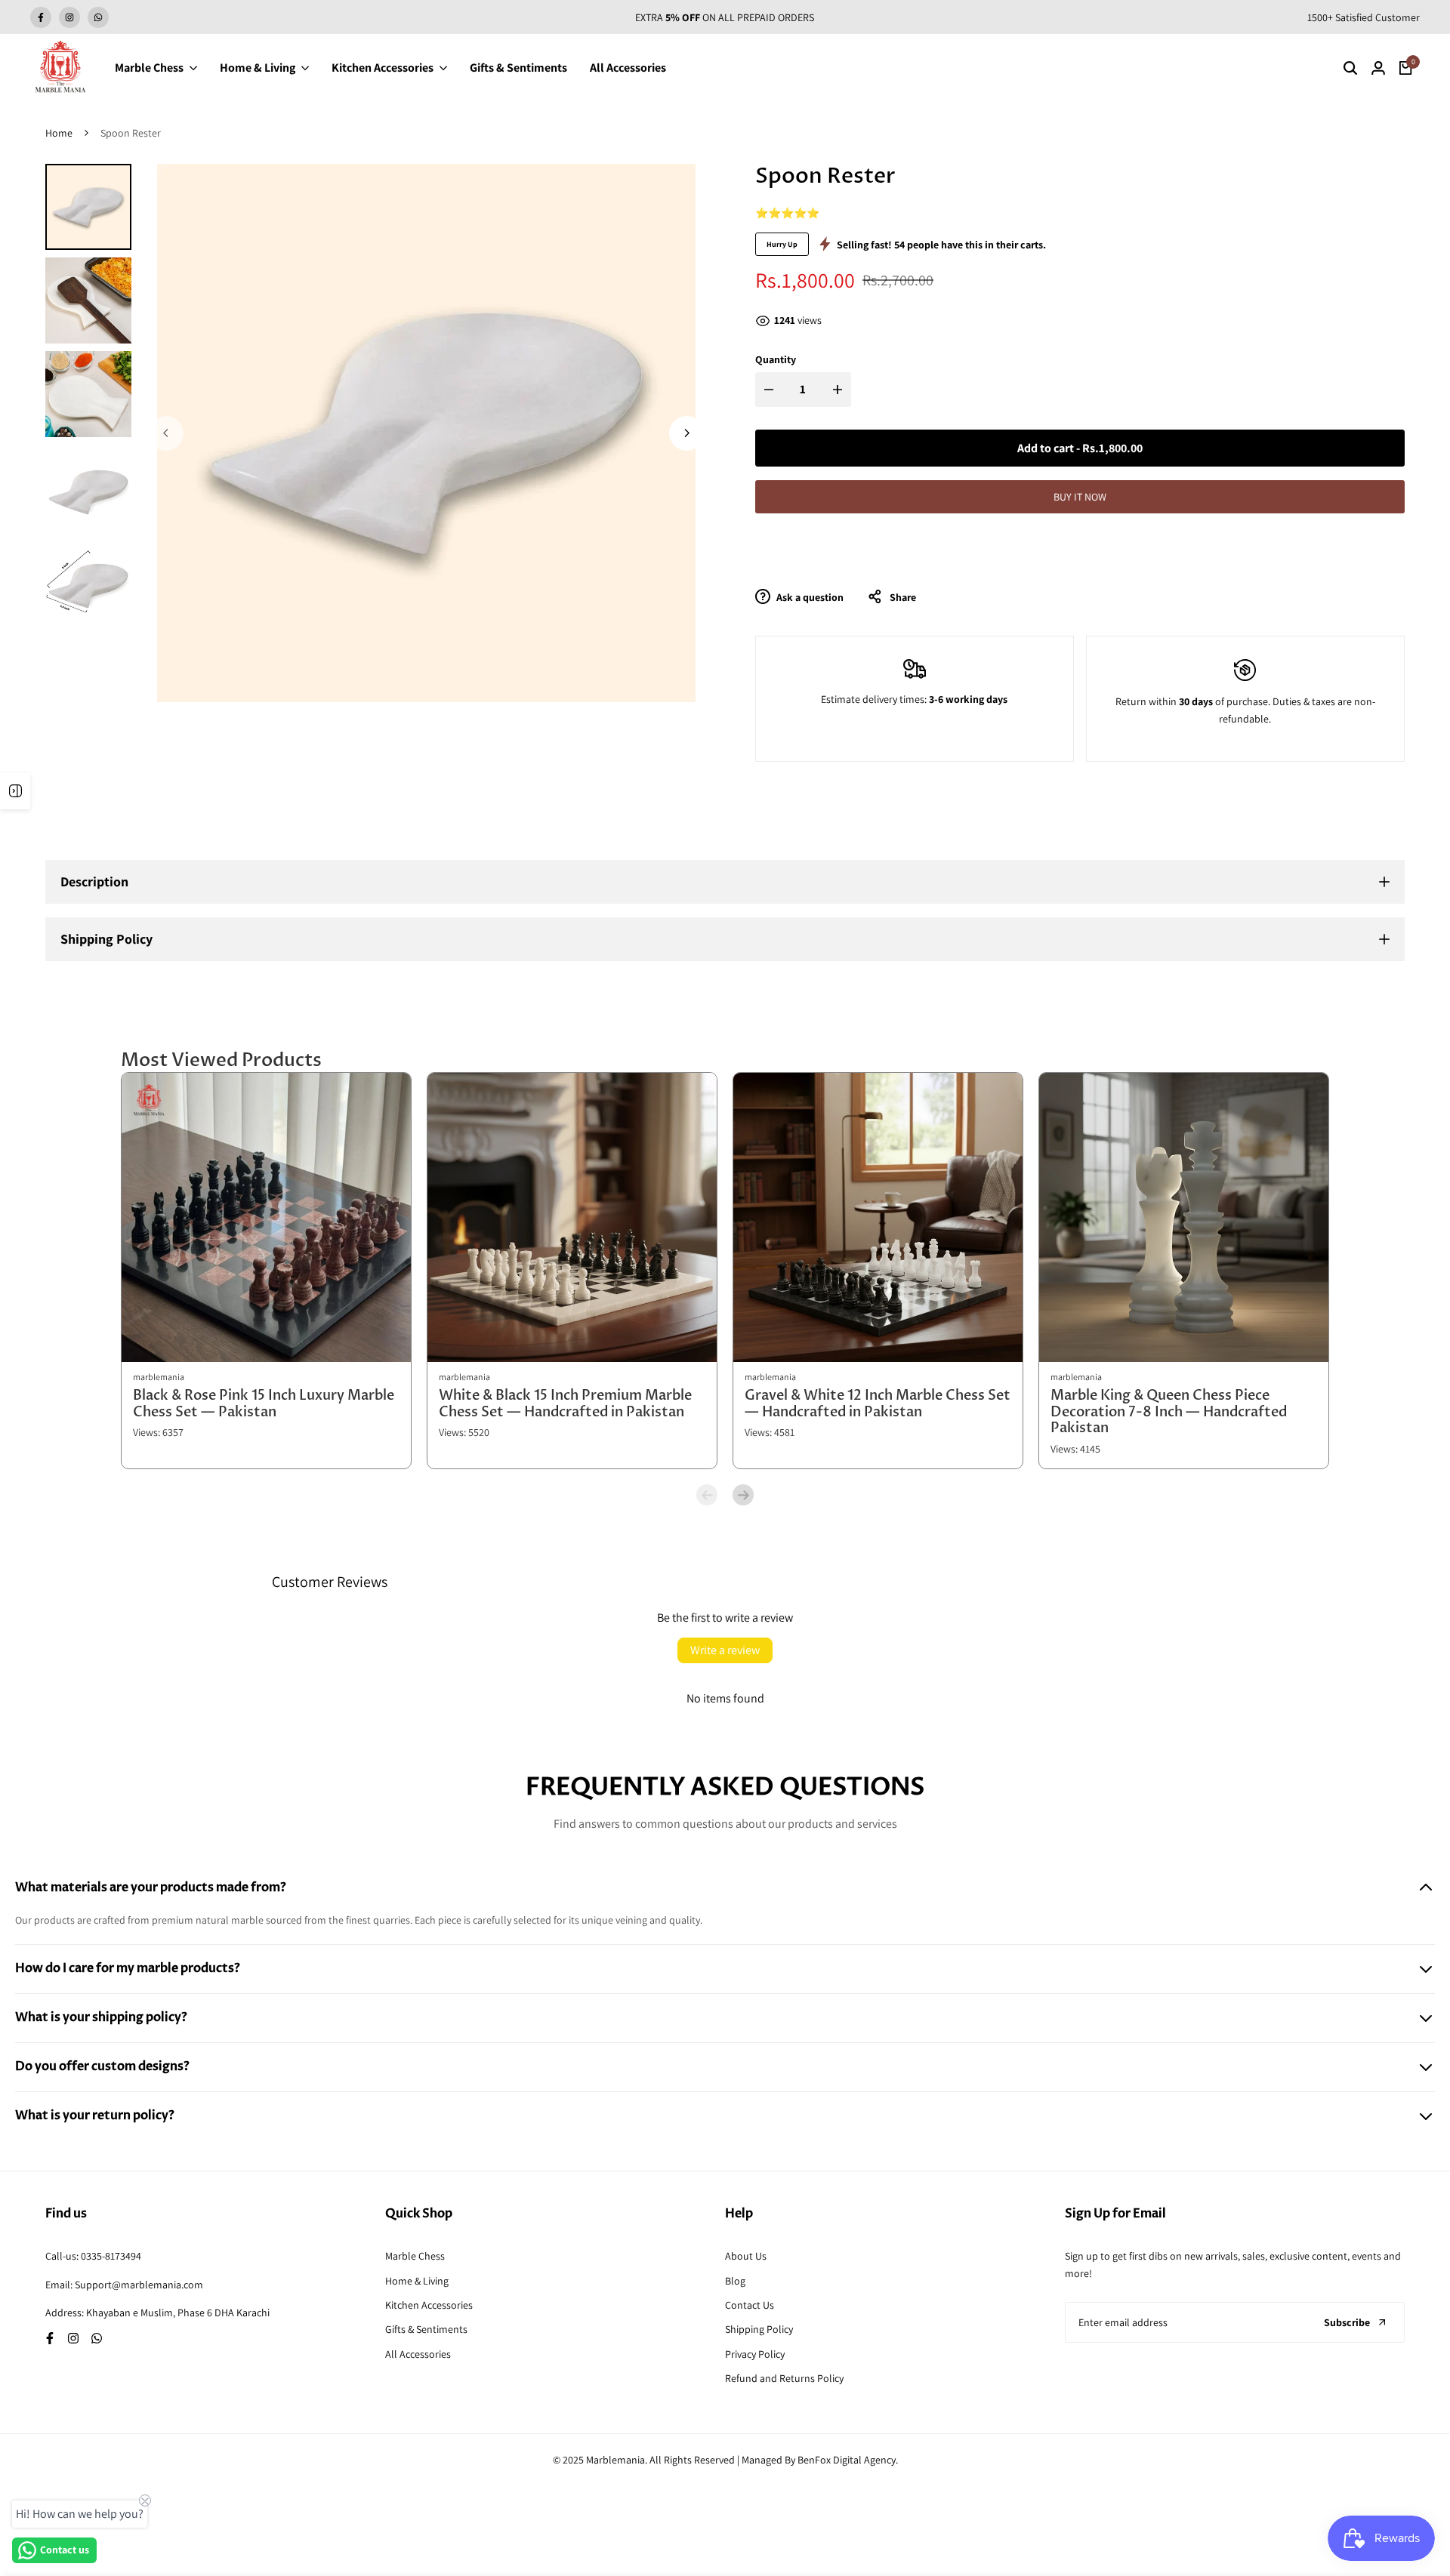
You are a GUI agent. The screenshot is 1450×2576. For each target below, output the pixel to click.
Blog (735, 2281)
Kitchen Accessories (429, 2305)
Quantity (776, 359)
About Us (746, 2256)
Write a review (725, 1650)
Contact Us (750, 2305)
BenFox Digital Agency (847, 2460)
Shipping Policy (759, 2329)
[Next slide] (743, 1495)
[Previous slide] (707, 1495)
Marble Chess (415, 2256)
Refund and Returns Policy (784, 2378)
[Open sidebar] (15, 791)
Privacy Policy (755, 2354)
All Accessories (418, 2354)
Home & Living (417, 2281)
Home (59, 133)
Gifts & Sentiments (426, 2329)
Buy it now (1080, 497)
